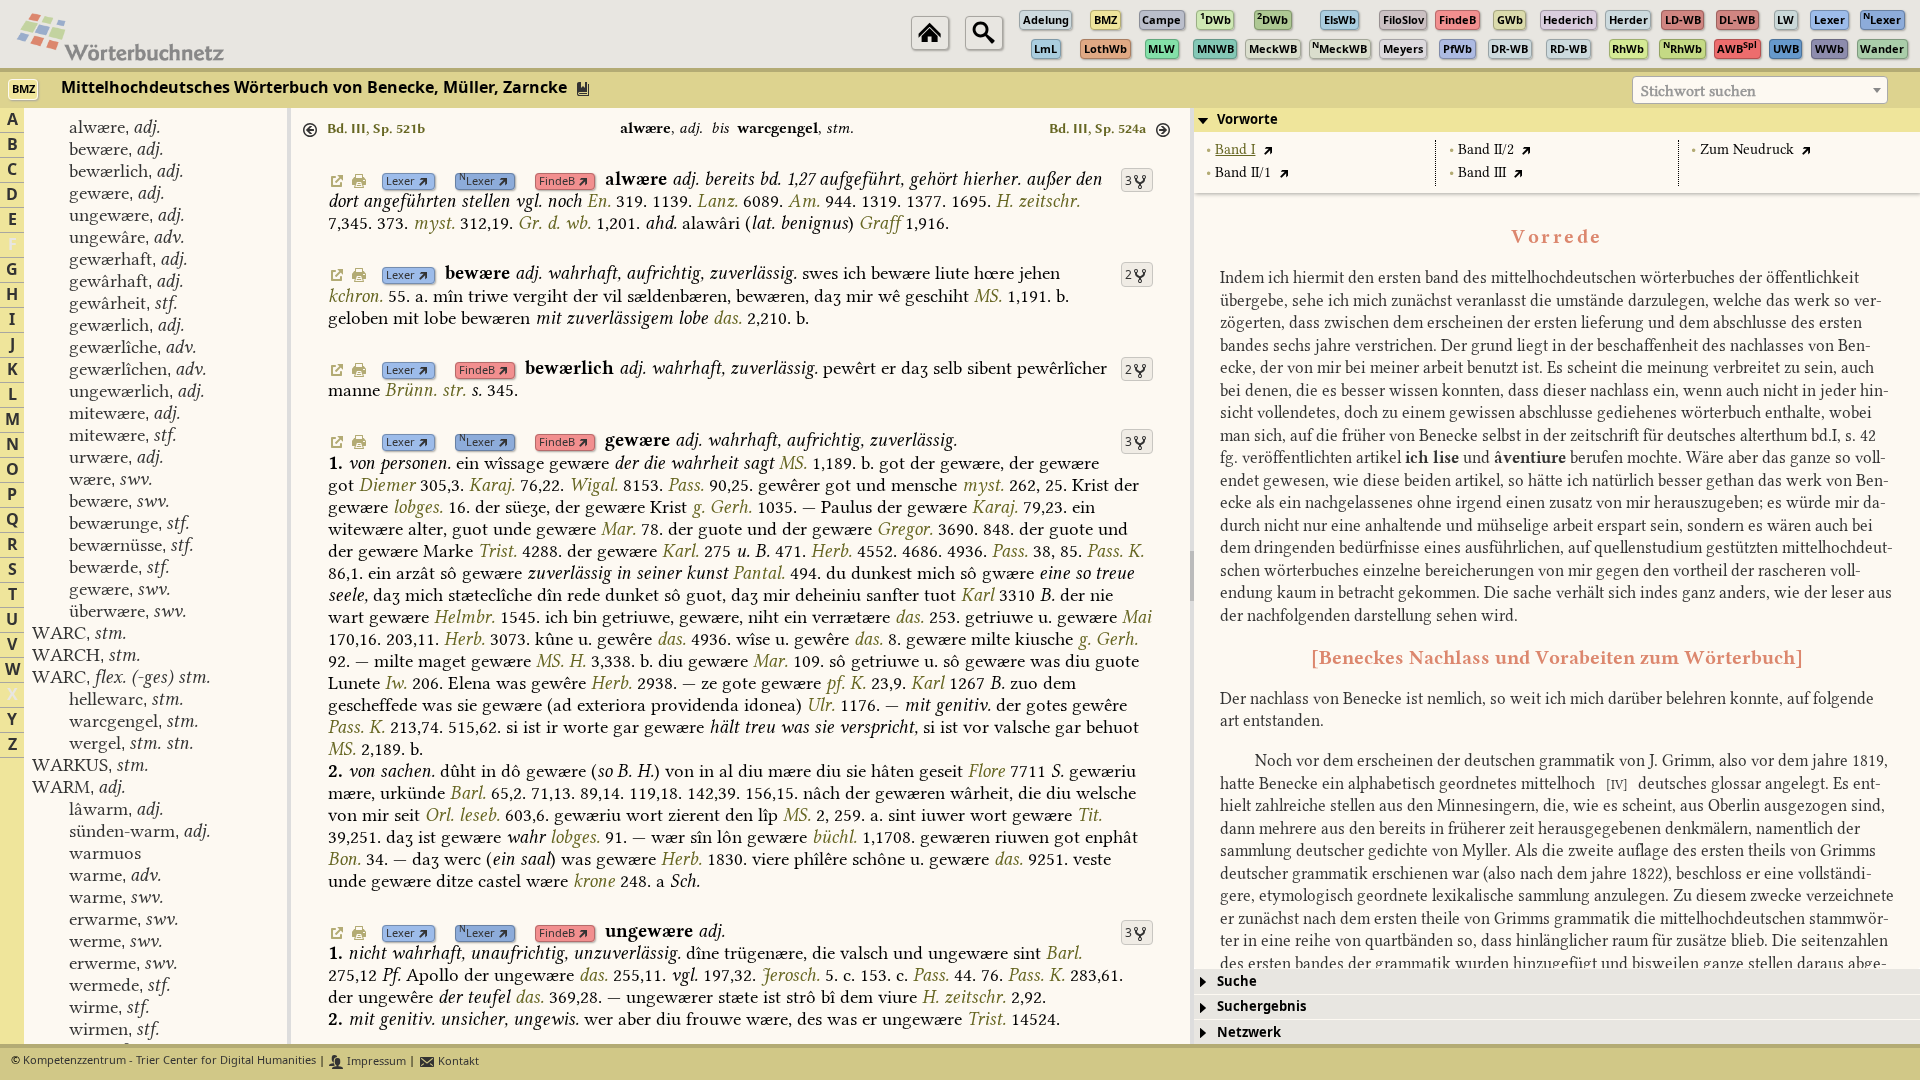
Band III (1482, 172)
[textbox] (1760, 91)
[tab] (1557, 120)
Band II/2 (1486, 149)
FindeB (557, 181)
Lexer (400, 181)
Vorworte (1247, 119)
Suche (1237, 981)
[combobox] (1760, 90)
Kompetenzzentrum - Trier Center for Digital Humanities (169, 1061)
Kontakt (457, 1061)
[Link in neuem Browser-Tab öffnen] (423, 181)
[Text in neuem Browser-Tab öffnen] (1267, 149)
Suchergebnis (1261, 1006)
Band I (1235, 149)
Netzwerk (1249, 1032)
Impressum (375, 1061)
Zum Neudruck (1747, 149)
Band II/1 (1243, 172)
